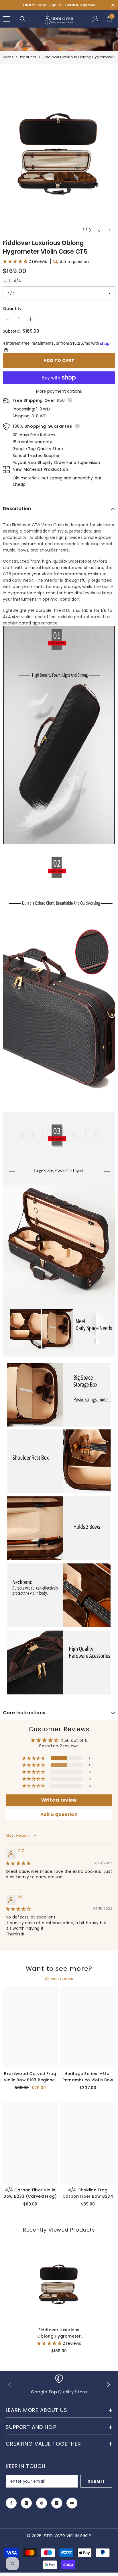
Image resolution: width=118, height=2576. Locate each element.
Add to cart (59, 360)
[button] (99, 230)
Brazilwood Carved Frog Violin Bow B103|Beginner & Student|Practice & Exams (30, 2077)
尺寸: (12, 281)
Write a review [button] (59, 1800)
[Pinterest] (42, 2503)
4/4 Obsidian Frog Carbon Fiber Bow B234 (88, 2193)
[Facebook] (11, 2503)
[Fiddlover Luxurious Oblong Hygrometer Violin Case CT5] (59, 2283)
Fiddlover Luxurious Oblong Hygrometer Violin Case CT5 (59, 2333)
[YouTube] (72, 2503)
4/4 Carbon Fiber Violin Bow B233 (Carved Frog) (30, 2193)
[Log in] (95, 19)
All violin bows (59, 1979)
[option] (59, 151)
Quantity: (13, 308)
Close (113, 5)
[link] (59, 2385)
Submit (96, 2481)
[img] (18, 1863)
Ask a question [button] (59, 1814)
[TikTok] (57, 2503)
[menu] (6, 19)
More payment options (59, 391)
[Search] (23, 19)
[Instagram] (26, 2503)
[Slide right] (108, 2385)
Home (8, 57)
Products (28, 57)
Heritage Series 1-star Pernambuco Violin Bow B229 (88, 2077)
